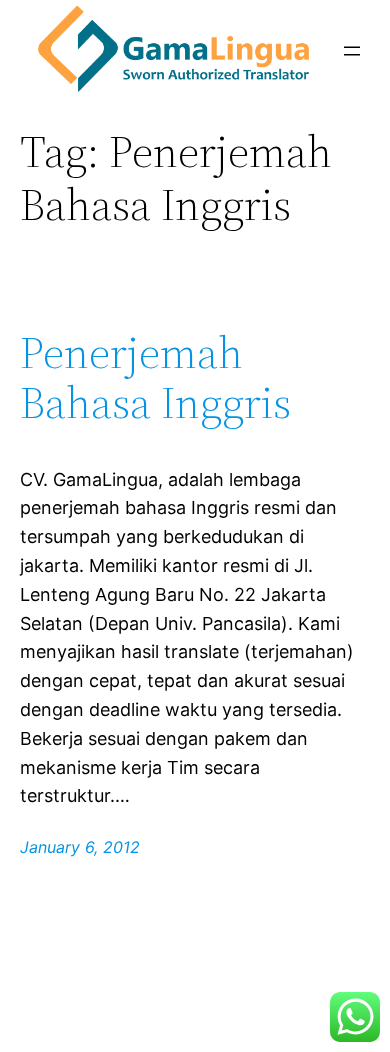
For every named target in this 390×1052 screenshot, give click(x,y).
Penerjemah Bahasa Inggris (155, 378)
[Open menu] (352, 51)
